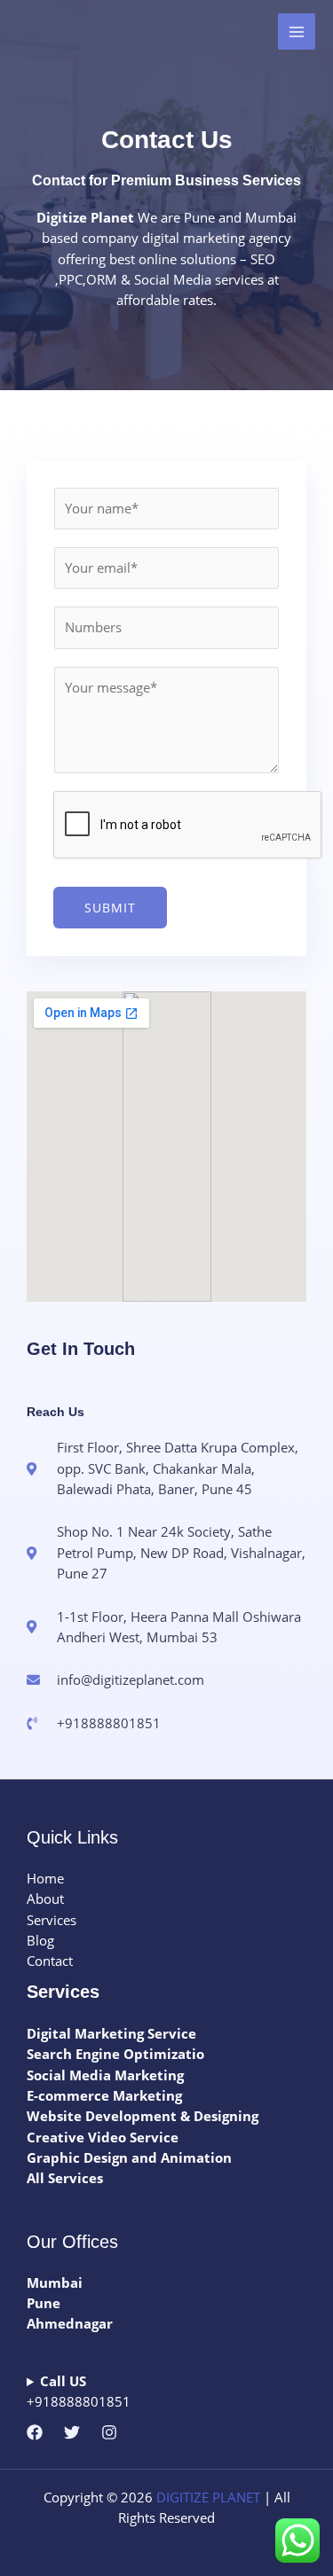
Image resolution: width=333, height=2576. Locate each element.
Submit (110, 908)
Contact (50, 1961)
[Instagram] (109, 2432)
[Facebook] (35, 2432)
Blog (40, 1940)
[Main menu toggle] (297, 32)
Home (45, 1878)
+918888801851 (79, 2391)
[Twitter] (72, 2432)
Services (52, 1920)
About (45, 1899)
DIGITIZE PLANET (208, 2497)
